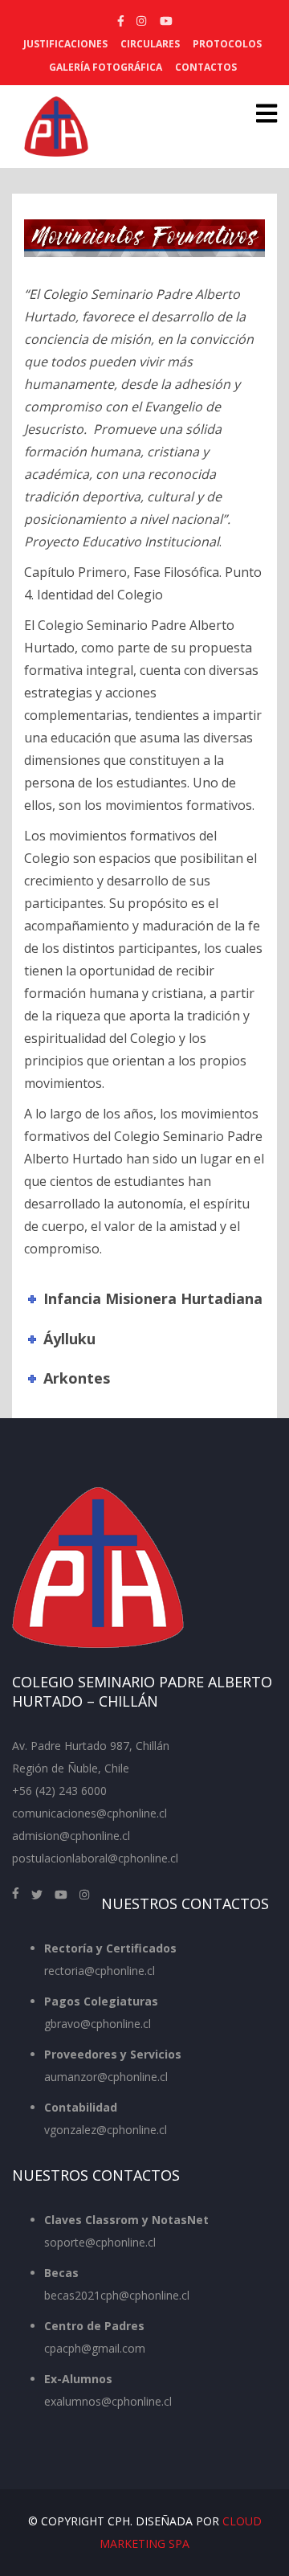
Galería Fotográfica (106, 67)
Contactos (206, 67)
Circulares (150, 44)
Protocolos (227, 44)
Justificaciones (65, 44)
